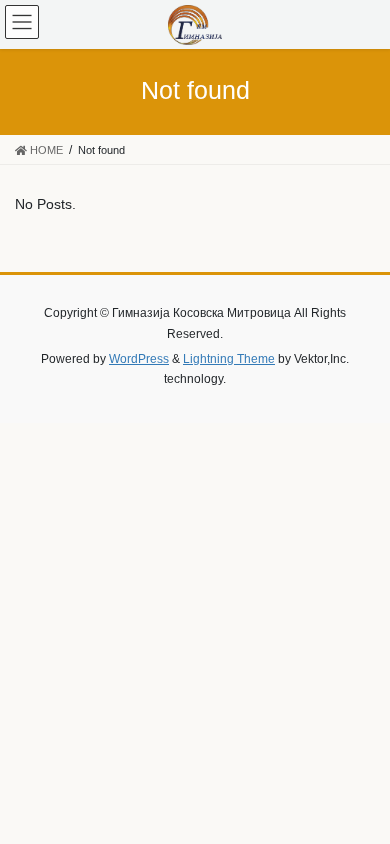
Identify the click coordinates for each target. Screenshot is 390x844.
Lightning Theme (229, 359)
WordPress (139, 359)
